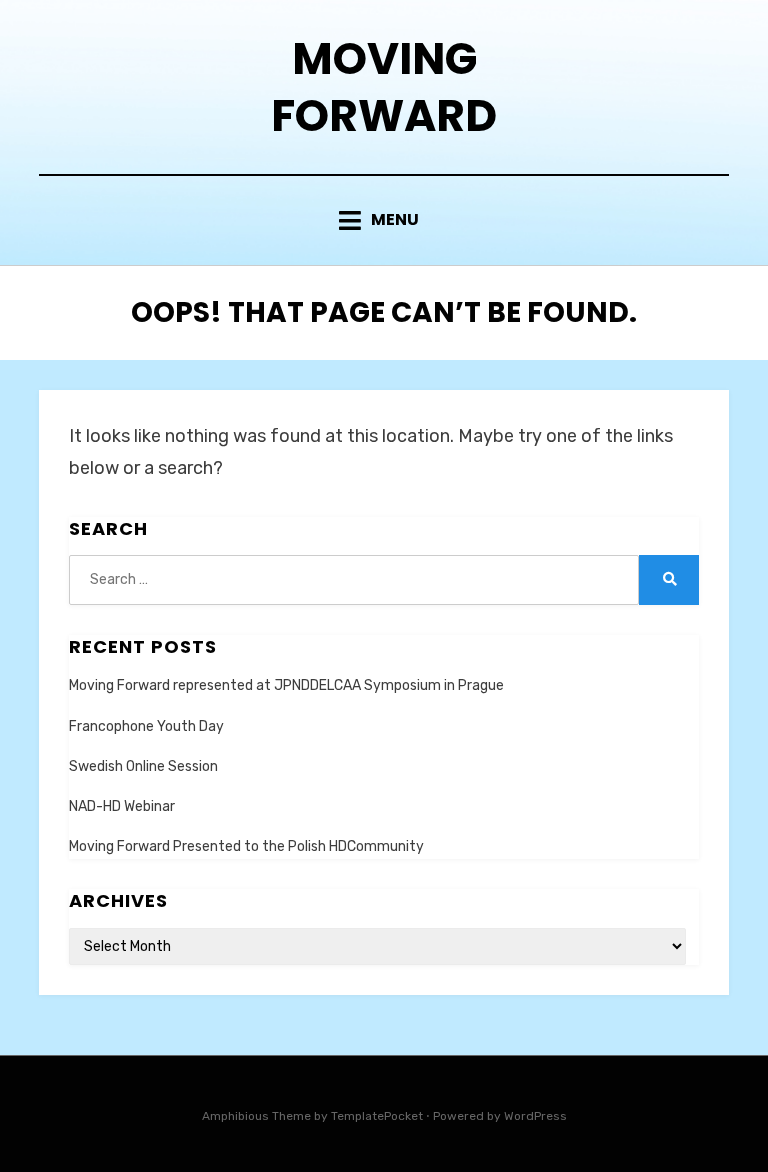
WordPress (535, 1116)
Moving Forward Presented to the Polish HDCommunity (246, 846)
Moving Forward (384, 87)
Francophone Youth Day (146, 726)
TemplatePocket (377, 1116)
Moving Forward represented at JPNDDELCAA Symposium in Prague (286, 685)
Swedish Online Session (143, 766)
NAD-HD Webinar (122, 806)
